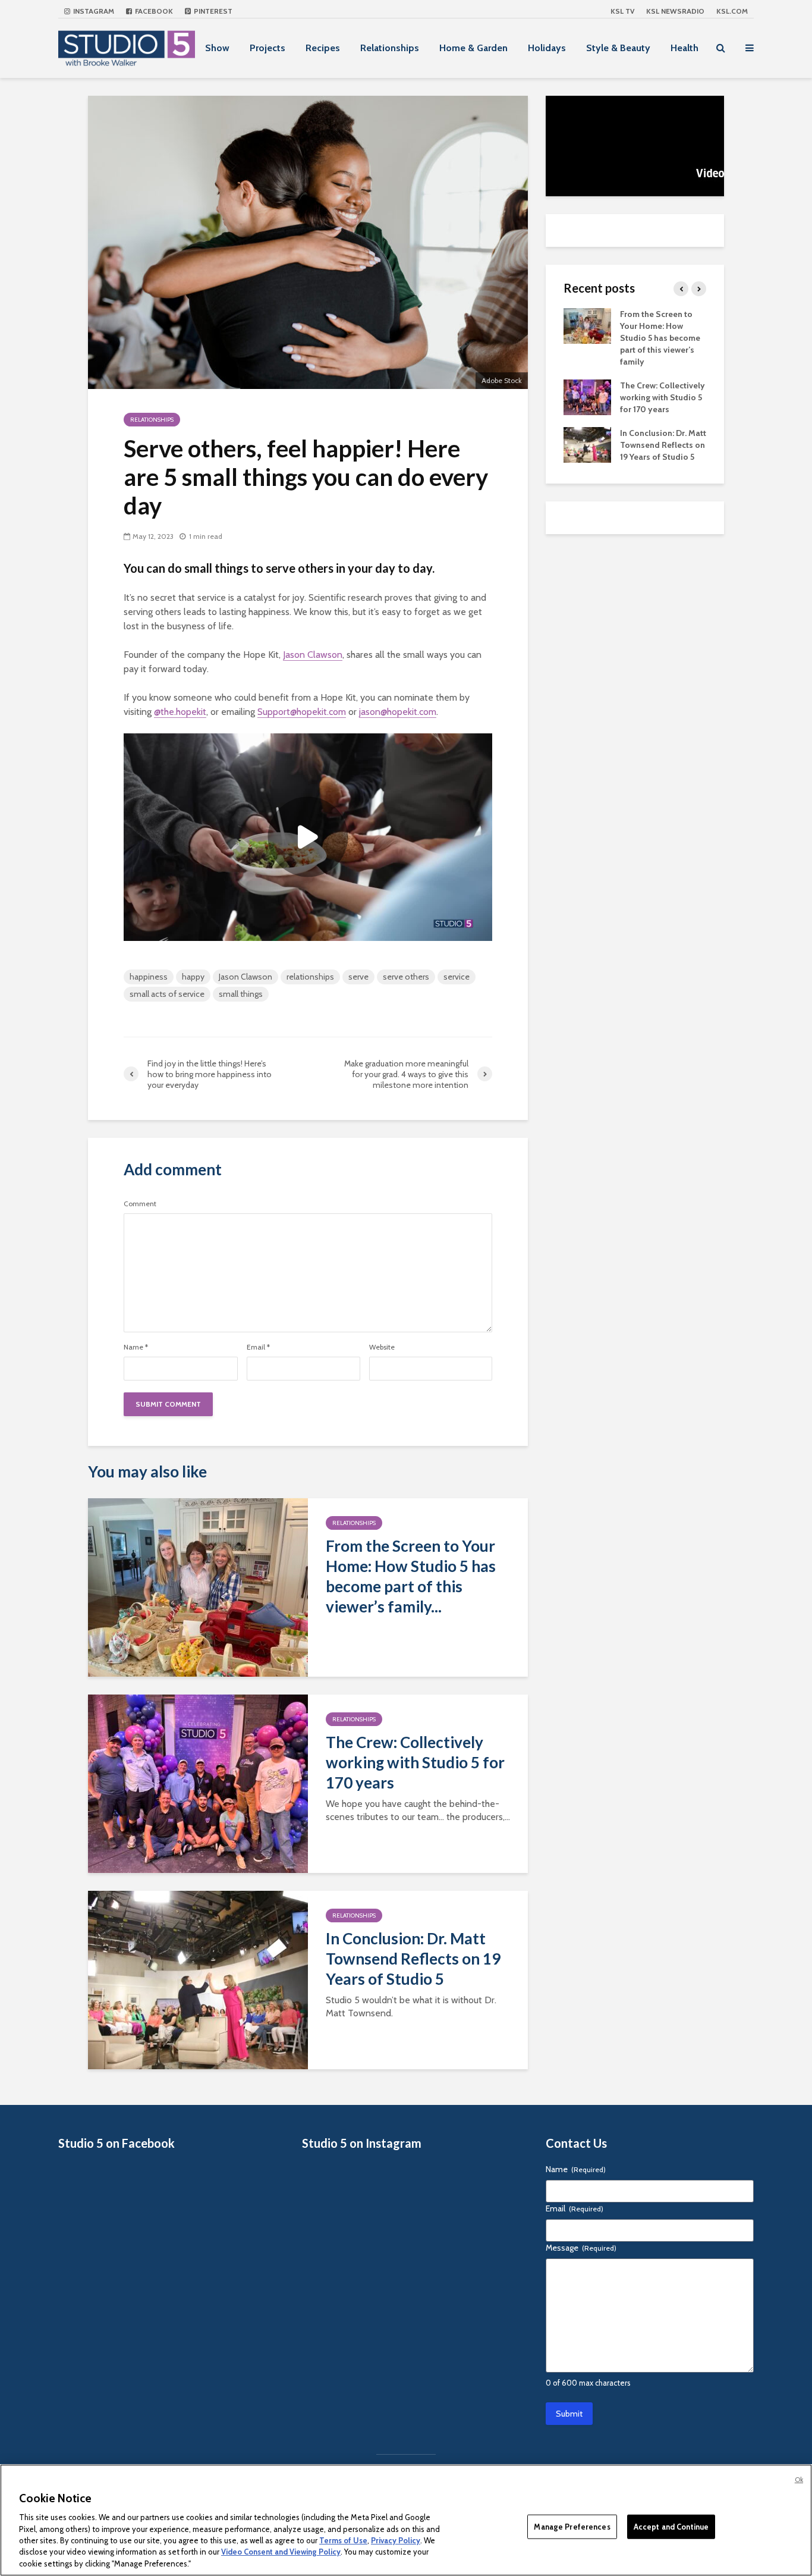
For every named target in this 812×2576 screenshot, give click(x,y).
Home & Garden (473, 48)
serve (358, 977)
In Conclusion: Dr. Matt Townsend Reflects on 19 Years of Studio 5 (413, 1959)
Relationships (390, 48)
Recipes (323, 48)
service (457, 977)
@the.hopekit (180, 712)
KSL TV (622, 11)
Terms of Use (343, 2540)
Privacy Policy (396, 2540)
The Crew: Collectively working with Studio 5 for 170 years (415, 1762)
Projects (267, 48)
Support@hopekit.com (302, 712)
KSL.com (732, 11)
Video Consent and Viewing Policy (281, 2552)
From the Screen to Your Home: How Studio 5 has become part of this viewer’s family (660, 338)
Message (581, 2248)
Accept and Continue (671, 2526)
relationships (310, 977)
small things (241, 994)
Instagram (93, 11)
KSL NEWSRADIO (675, 11)
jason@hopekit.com (398, 712)
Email (258, 1347)
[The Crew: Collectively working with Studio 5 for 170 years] (198, 1783)
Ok (799, 2480)
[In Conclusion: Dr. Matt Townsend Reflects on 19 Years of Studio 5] (198, 1979)
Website (382, 1347)
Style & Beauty (618, 48)
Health (684, 48)
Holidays (547, 48)
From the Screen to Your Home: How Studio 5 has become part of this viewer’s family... (411, 1576)
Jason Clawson (313, 655)
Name (136, 1347)
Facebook (153, 11)
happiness (149, 977)
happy (193, 977)
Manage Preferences (572, 2526)
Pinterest (212, 11)
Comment (140, 1204)
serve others (406, 977)
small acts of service (167, 994)
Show (217, 48)
